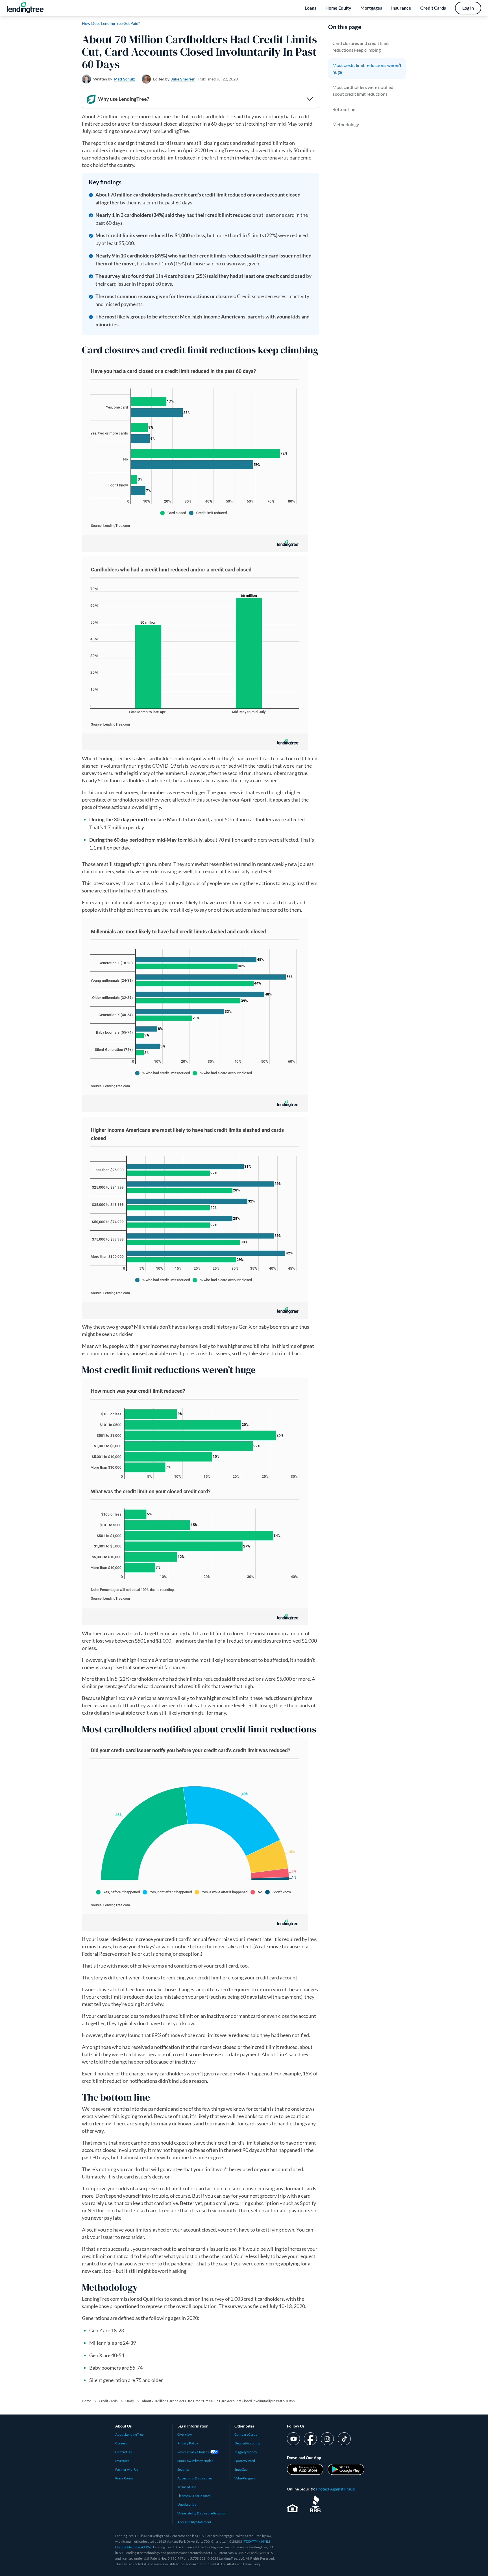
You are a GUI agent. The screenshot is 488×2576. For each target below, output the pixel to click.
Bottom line (344, 109)
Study (130, 2401)
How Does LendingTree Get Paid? (111, 23)
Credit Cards (108, 2401)
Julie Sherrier (183, 79)
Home (86, 2401)
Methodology (346, 124)
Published (218, 79)
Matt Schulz (124, 79)
